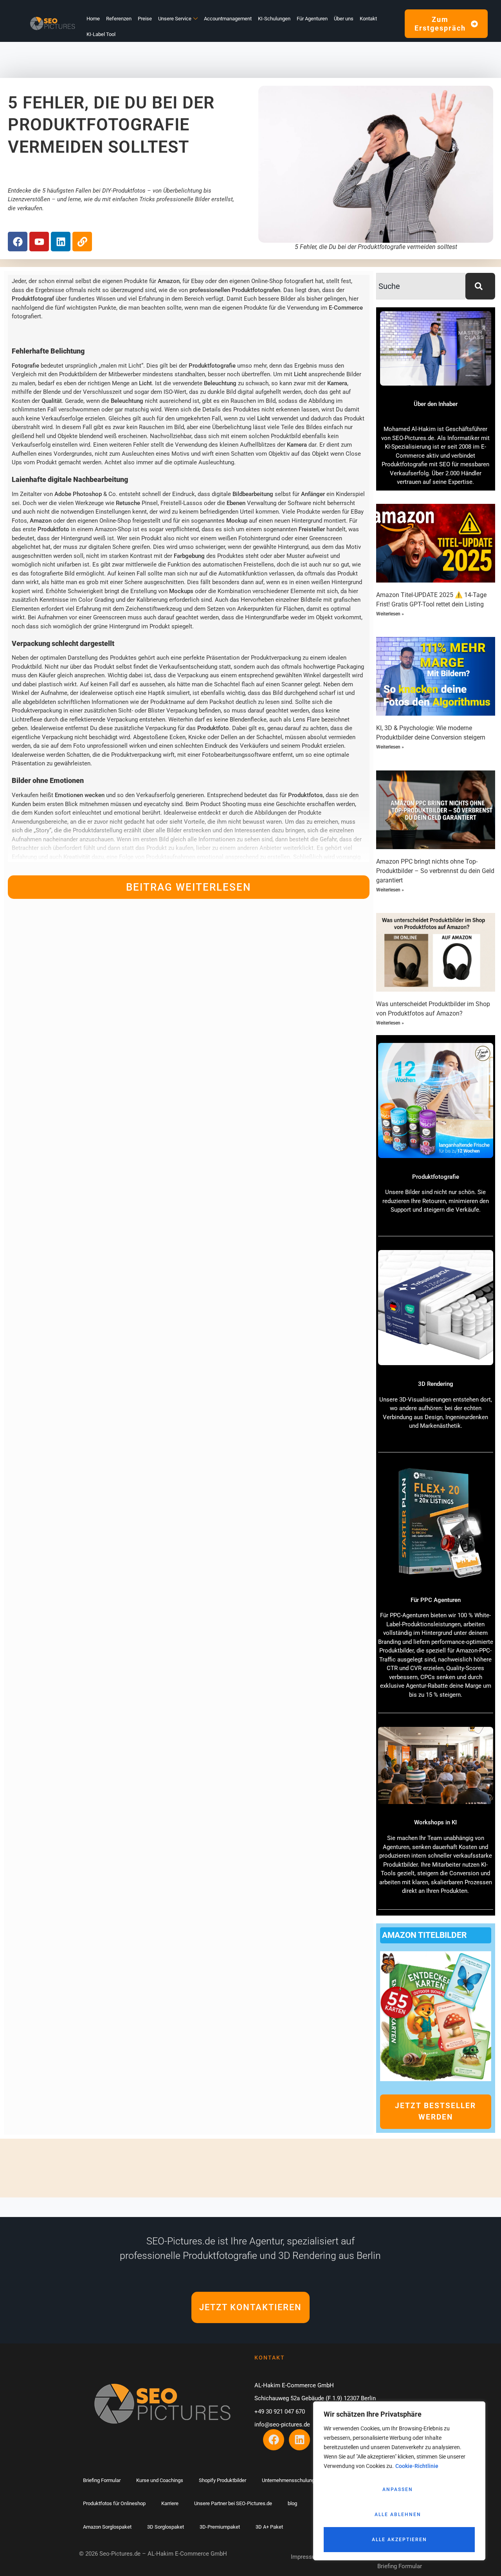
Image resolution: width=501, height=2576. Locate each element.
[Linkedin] (61, 242)
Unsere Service (175, 19)
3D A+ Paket (269, 2527)
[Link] (82, 242)
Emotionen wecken (80, 795)
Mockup (237, 521)
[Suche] (480, 286)
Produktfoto (53, 529)
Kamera (337, 383)
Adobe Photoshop (78, 494)
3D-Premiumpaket (220, 2527)
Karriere (170, 2503)
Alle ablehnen (398, 2515)
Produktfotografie (212, 366)
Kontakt (368, 19)
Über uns (344, 19)
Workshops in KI (435, 1822)
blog (292, 2503)
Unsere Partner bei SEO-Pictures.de (233, 2503)
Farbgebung (189, 556)
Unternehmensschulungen (291, 2480)
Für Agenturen (312, 19)
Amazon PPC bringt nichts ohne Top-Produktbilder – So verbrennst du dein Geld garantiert (435, 871)
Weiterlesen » (390, 614)
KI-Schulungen (274, 19)
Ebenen (236, 503)
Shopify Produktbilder (223, 2480)
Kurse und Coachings (160, 2480)
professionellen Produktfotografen (235, 290)
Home (93, 19)
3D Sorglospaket (166, 2527)
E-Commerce (346, 308)
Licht (300, 374)
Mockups (181, 591)
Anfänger (313, 494)
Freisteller (312, 529)
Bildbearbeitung (253, 494)
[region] (399, 2481)
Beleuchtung (220, 383)
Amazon (169, 281)
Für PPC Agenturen (436, 1600)
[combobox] (421, 286)
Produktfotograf (33, 299)
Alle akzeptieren (399, 2540)
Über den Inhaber (436, 404)
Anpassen (398, 2489)
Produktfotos (305, 795)
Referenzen (119, 19)
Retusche (128, 503)
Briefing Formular (102, 2480)
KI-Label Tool (101, 34)
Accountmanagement (228, 19)
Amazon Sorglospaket (107, 2527)
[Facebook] (18, 242)
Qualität (52, 401)
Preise (145, 19)
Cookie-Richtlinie (417, 2466)
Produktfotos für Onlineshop (114, 2503)
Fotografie (25, 366)
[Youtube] (39, 242)
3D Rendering (436, 1384)
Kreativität (77, 857)
